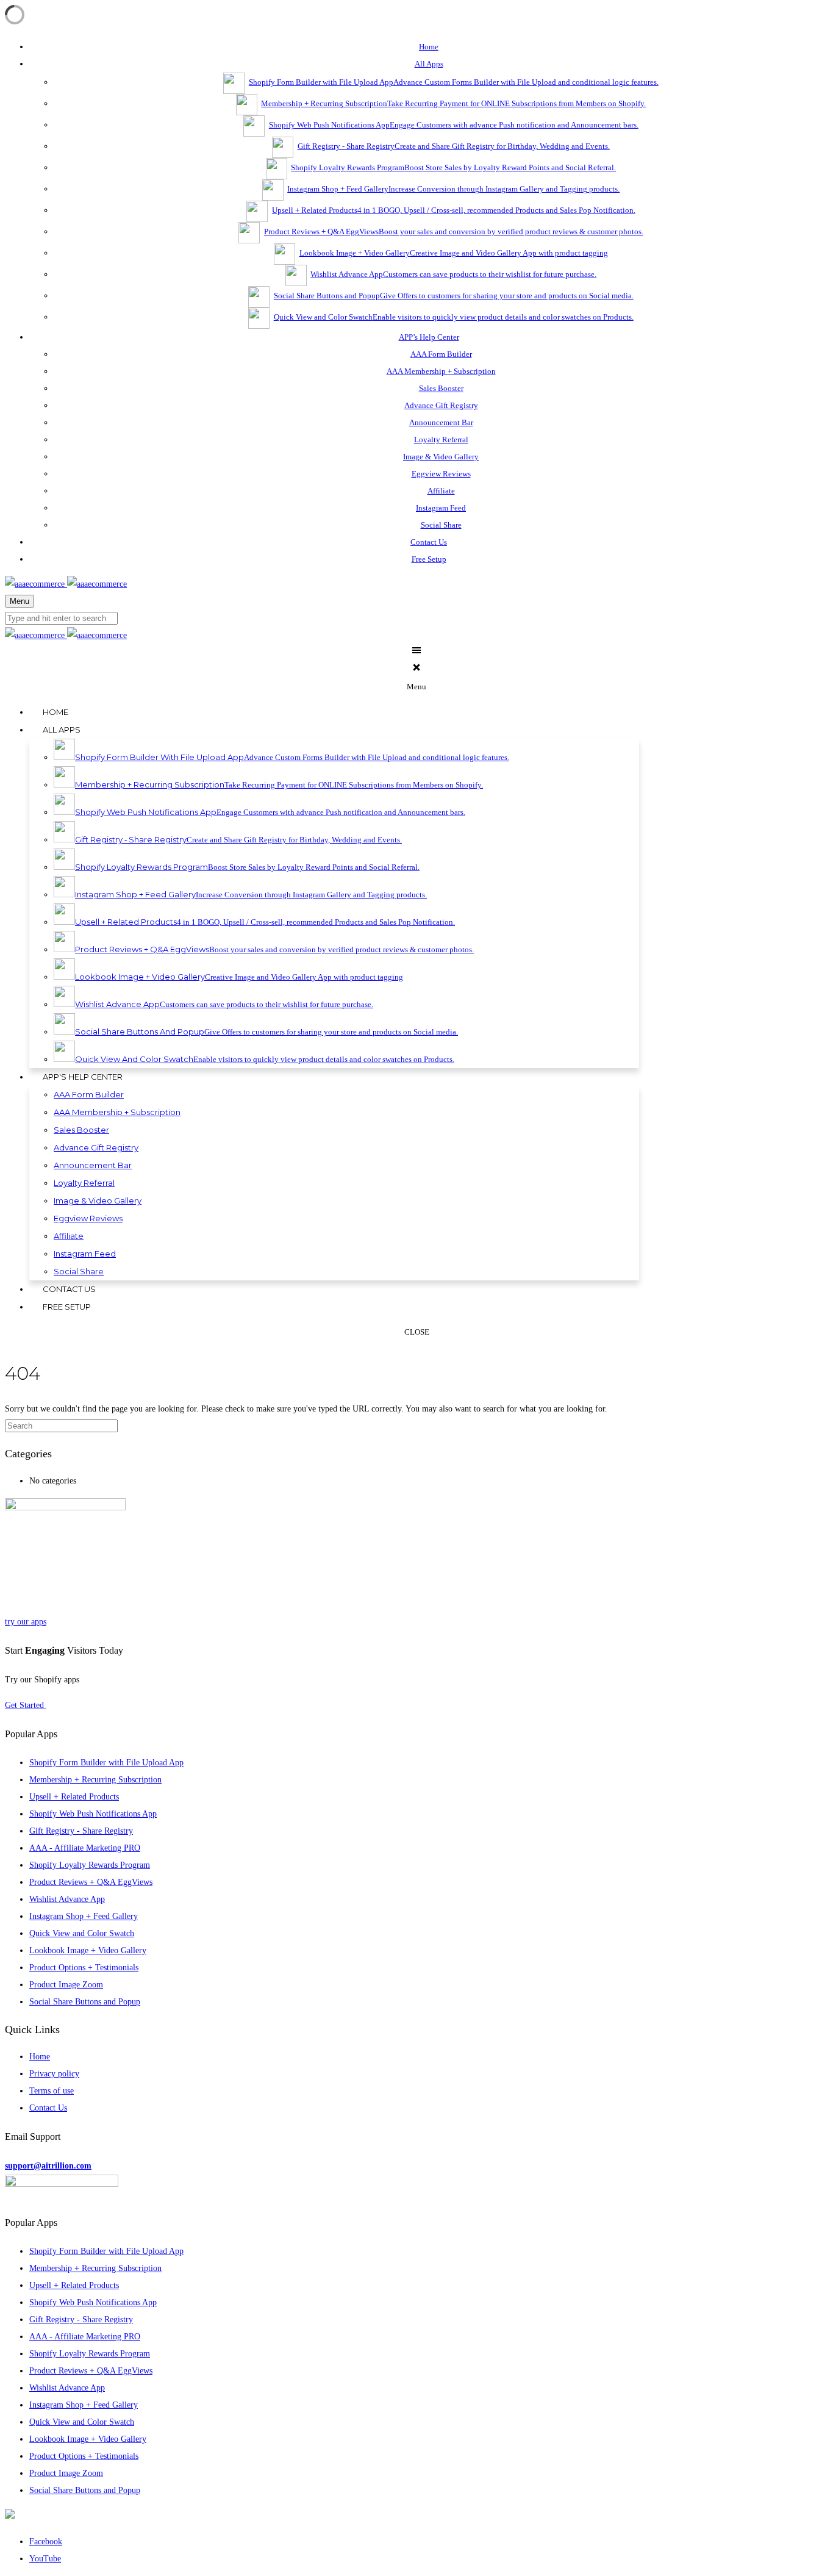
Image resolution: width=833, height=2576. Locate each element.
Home (40, 2057)
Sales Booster (441, 388)
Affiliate (441, 491)
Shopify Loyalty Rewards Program (90, 1865)
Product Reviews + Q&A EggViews (91, 1882)
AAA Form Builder (441, 354)
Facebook (46, 2542)
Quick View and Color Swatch (82, 1933)
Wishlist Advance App (67, 1899)
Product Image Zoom (66, 1985)
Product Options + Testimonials (84, 1968)
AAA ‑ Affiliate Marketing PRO (85, 1848)
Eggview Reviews (441, 474)
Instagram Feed (441, 508)
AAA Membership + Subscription (441, 371)
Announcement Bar (441, 422)
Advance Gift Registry (441, 405)
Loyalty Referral (441, 439)
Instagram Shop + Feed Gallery (84, 1916)
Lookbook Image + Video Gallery (88, 1950)
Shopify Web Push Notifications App (93, 1814)
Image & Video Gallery (441, 457)
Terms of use (52, 2091)
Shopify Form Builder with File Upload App (106, 1763)
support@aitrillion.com (48, 2166)
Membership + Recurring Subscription (95, 1780)
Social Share (441, 525)
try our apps (26, 1622)
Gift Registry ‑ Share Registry (81, 1831)
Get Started (26, 1705)
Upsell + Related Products (74, 1797)
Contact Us (48, 2108)
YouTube (45, 2559)
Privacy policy (54, 2074)
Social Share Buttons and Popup (85, 2002)
